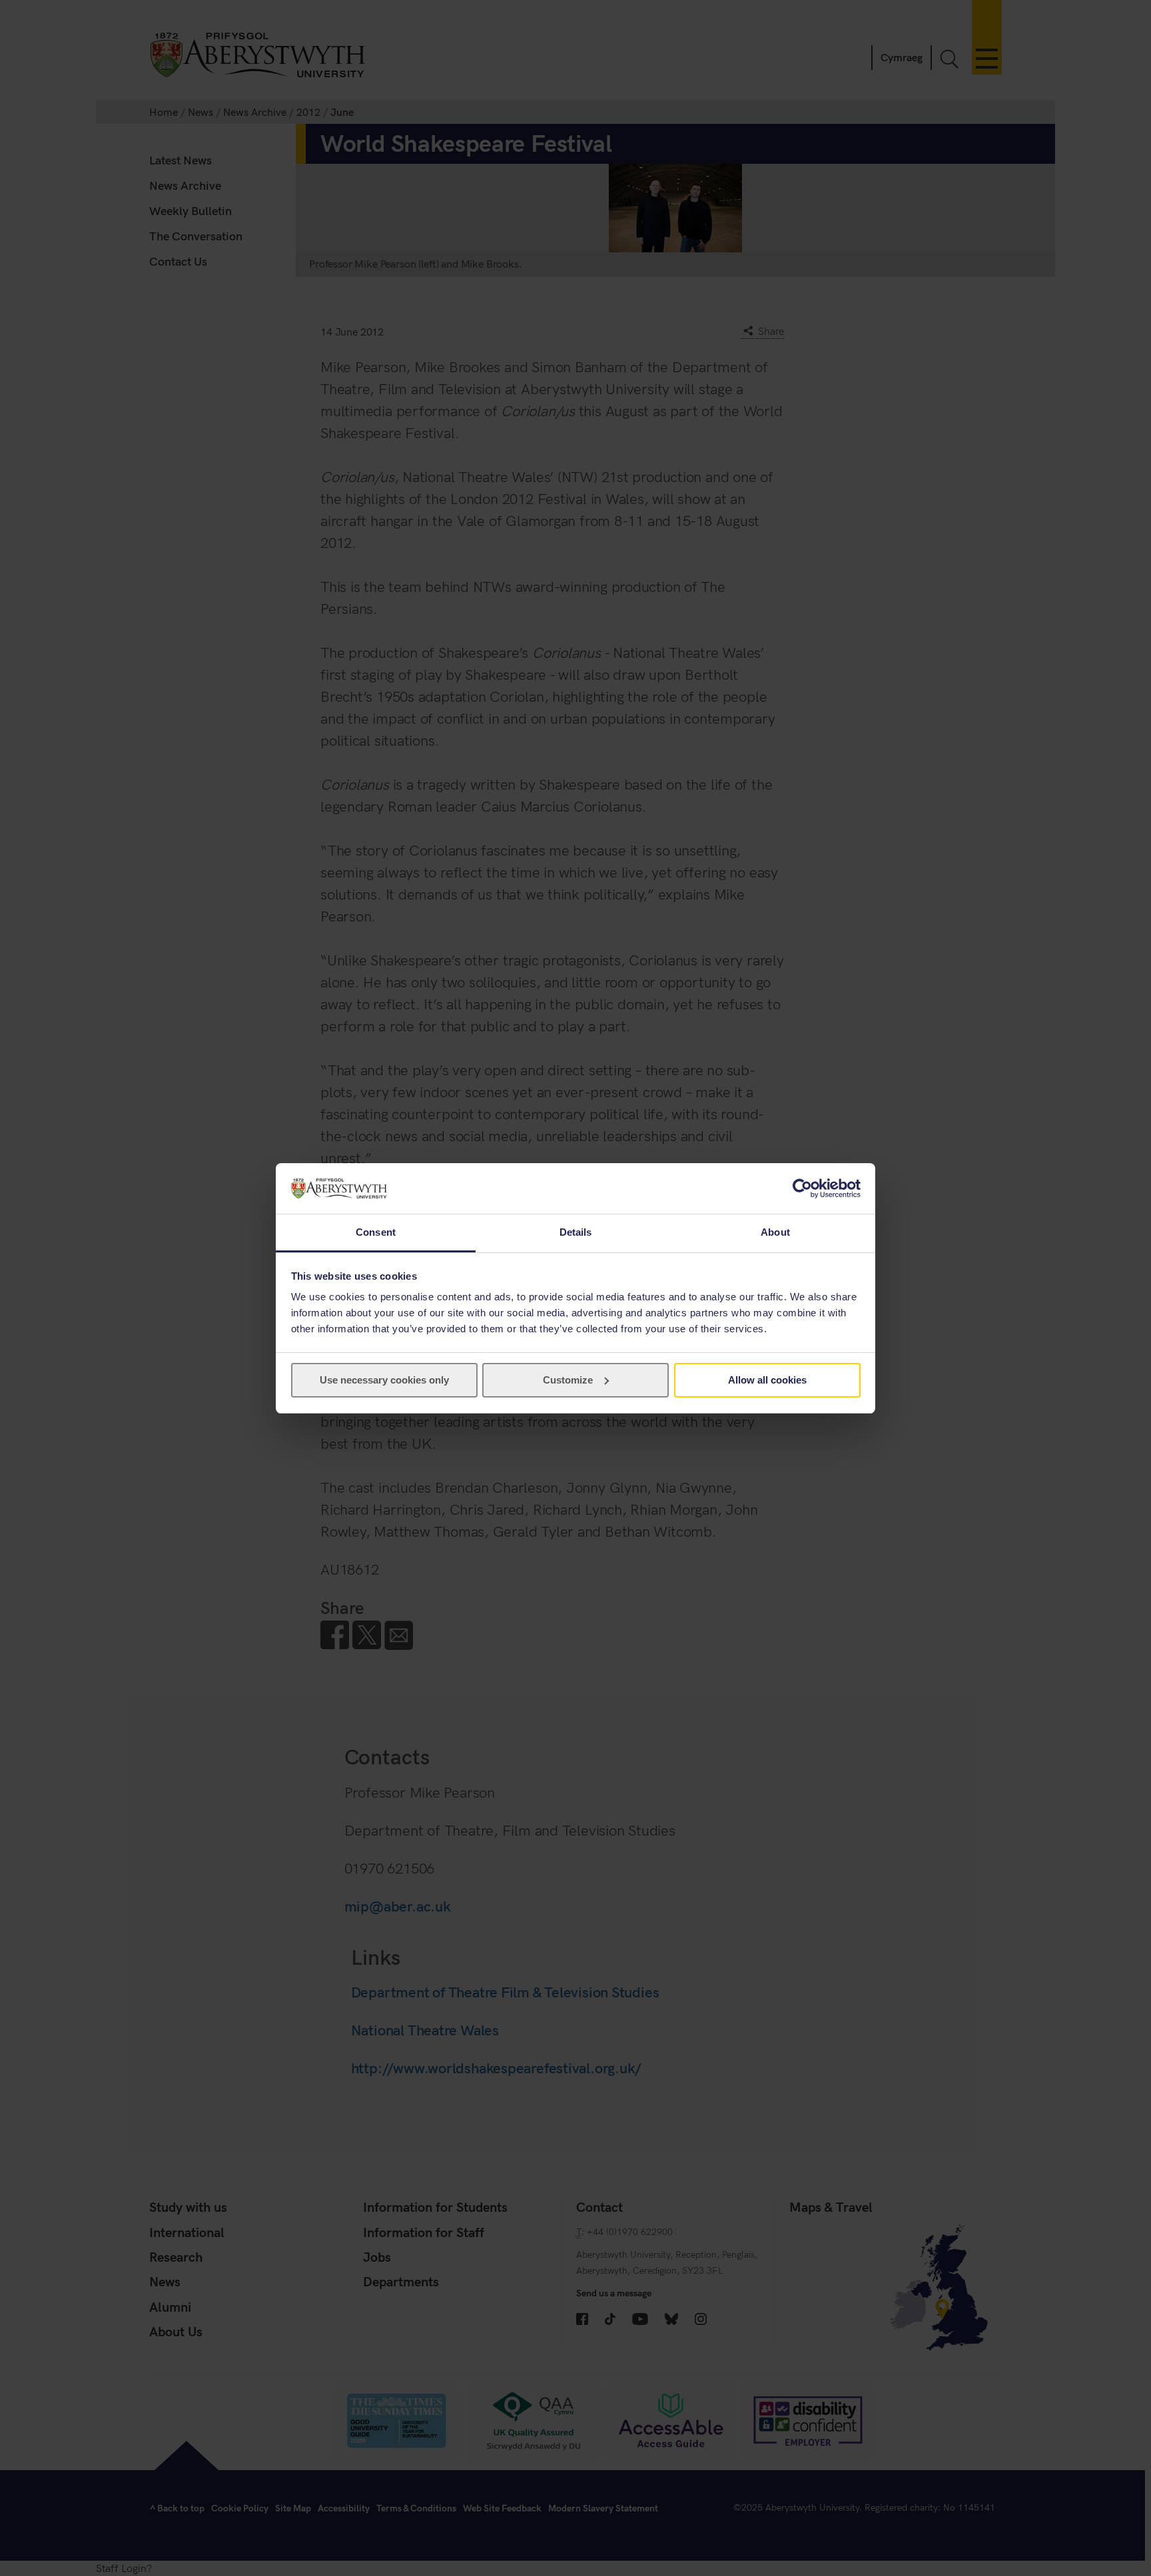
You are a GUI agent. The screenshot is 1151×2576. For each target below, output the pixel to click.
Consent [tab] (376, 1232)
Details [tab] (576, 1232)
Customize (568, 1380)
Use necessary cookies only (384, 1380)
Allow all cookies (767, 1380)
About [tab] (775, 1232)
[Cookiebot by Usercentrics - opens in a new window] (802, 1188)
